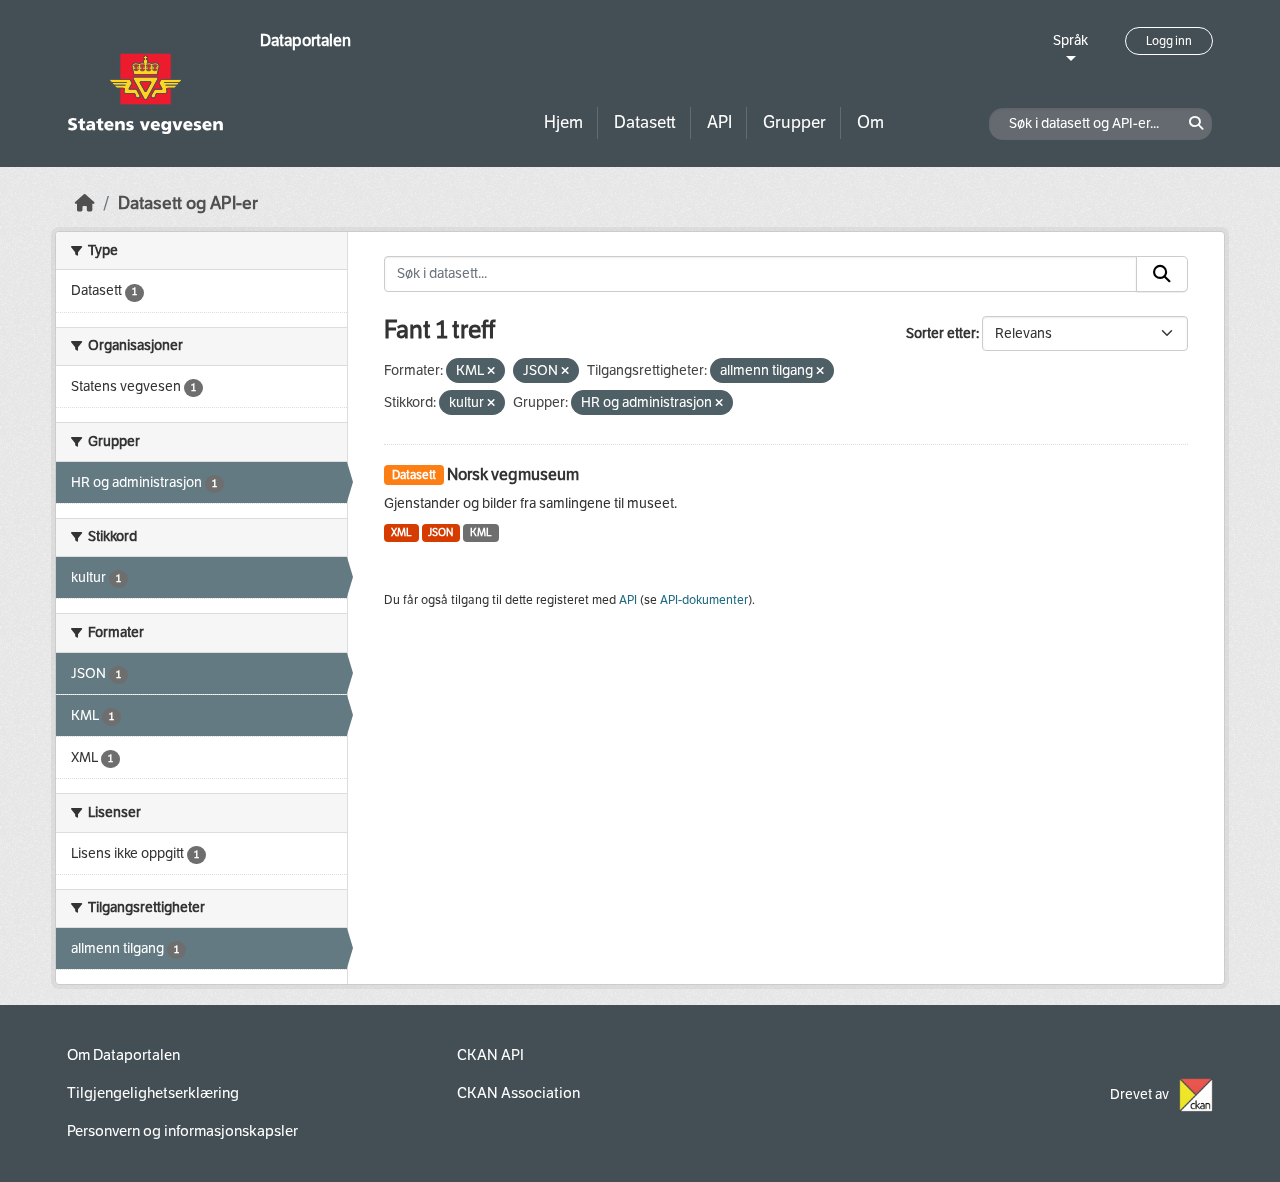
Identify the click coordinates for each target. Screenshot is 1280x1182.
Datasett (645, 122)
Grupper (794, 122)
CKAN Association (518, 1093)
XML (401, 532)
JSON (440, 532)
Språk (1070, 40)
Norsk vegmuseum (513, 474)
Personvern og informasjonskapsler (182, 1131)
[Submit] (1162, 274)
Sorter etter (941, 333)
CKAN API (490, 1055)
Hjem (563, 122)
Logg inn (1169, 41)
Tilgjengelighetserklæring (153, 1093)
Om (870, 122)
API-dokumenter (704, 600)
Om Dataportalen (123, 1055)
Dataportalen (305, 40)
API (719, 122)
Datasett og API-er (188, 203)
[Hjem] (85, 203)
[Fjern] (491, 371)
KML (481, 532)
